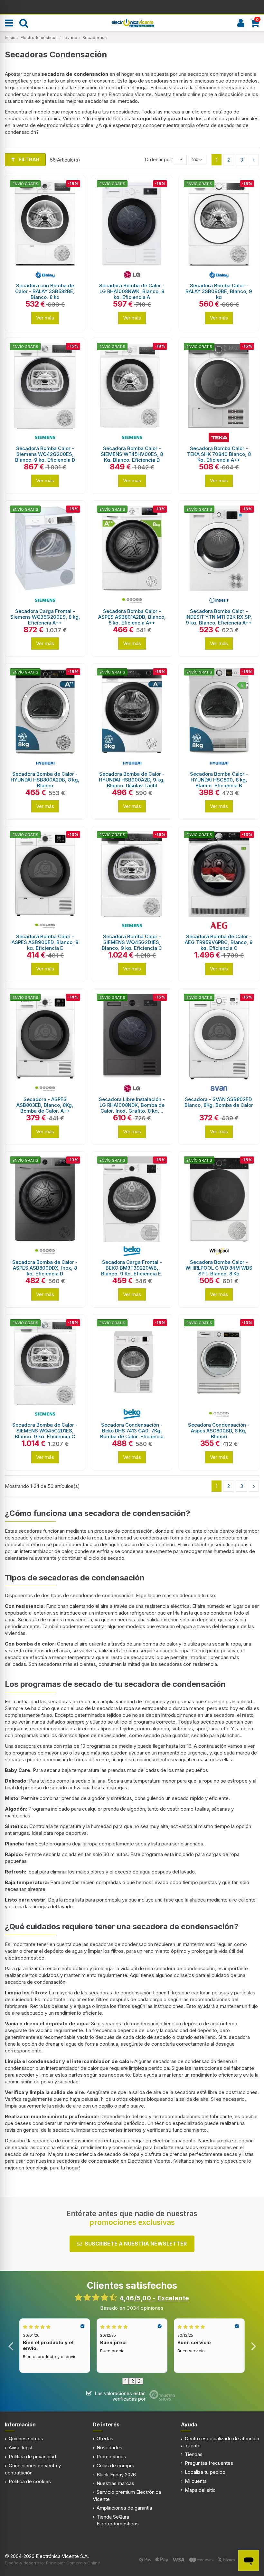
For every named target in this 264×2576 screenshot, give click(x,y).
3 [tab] (139, 2381)
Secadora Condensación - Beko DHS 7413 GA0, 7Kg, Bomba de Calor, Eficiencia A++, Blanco (132, 1434)
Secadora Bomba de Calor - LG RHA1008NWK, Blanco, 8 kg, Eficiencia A (132, 291)
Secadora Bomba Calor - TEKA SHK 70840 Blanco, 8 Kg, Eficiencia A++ (219, 454)
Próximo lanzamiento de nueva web (132, 6)
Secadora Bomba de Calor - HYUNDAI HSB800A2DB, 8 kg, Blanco (45, 780)
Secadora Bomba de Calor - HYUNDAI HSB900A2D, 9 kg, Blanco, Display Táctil (132, 780)
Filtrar (28, 159)
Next (253, 2346)
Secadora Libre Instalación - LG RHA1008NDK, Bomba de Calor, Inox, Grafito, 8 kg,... (132, 1105)
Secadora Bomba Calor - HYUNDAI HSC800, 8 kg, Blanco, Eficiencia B (219, 780)
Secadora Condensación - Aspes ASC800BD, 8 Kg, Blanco (219, 1431)
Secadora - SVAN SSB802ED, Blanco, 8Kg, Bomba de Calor (219, 1102)
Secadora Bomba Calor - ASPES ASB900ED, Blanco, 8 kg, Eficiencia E (45, 942)
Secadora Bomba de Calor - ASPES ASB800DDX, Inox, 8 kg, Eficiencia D (45, 1268)
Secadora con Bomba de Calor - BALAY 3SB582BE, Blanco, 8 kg (45, 291)
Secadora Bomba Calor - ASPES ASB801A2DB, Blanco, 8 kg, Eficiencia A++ (132, 617)
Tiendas (194, 2454)
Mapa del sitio (200, 2490)
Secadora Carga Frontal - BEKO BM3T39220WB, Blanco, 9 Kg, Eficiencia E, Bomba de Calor (132, 1271)
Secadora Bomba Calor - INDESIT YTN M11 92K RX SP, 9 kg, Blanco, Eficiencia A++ (219, 617)
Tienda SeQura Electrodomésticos (118, 2520)
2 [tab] (133, 2381)
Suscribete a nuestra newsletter (136, 2244)
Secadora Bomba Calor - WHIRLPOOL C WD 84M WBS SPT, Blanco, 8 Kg (219, 1268)
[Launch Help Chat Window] (249, 2561)
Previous (11, 2346)
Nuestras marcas (115, 2483)
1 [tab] (126, 2381)
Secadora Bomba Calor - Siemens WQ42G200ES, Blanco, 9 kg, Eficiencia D (45, 454)
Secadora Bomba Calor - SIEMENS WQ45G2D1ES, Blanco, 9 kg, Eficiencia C (132, 942)
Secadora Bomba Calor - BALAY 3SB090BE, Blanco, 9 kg (219, 291)
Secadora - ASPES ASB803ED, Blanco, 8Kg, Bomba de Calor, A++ (45, 1105)
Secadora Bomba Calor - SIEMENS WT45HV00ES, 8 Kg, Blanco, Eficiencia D (132, 454)
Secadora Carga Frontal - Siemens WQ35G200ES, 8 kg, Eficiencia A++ (45, 617)
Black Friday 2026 (116, 2475)
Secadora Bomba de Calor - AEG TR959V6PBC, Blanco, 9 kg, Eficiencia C (219, 942)
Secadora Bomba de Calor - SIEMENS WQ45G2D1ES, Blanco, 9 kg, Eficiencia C (45, 1431)
